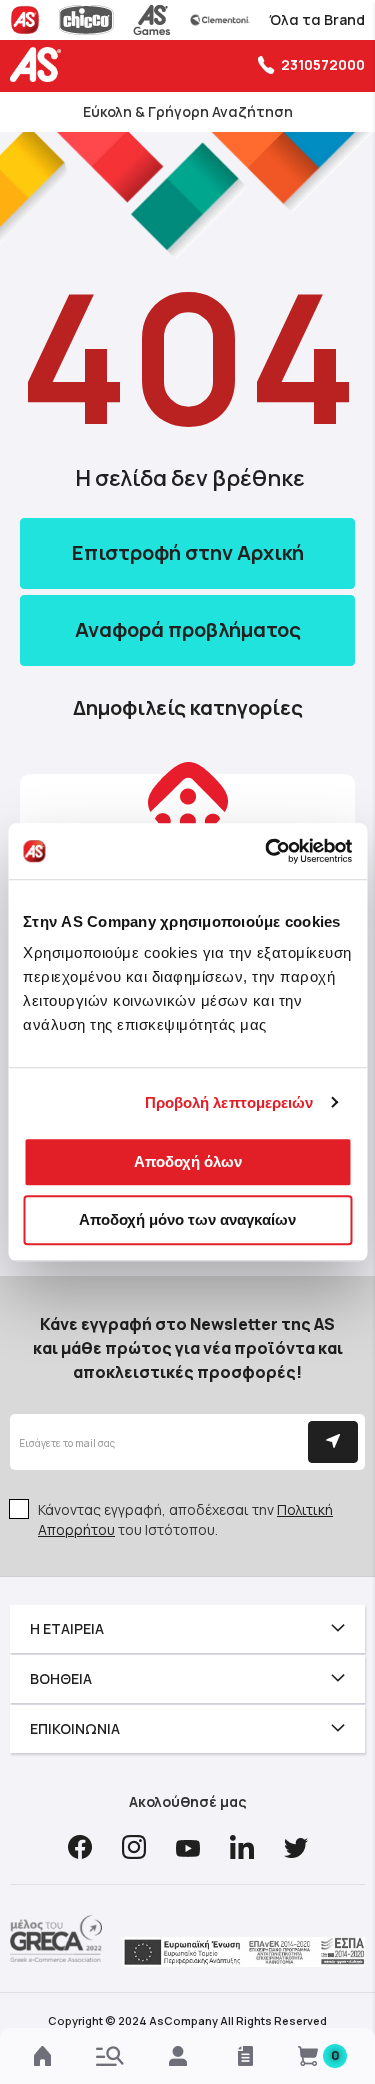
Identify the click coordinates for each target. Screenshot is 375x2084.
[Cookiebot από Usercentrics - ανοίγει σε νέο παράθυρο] (267, 851)
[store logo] (40, 64)
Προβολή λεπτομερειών (229, 1102)
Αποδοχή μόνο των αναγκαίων (187, 1219)
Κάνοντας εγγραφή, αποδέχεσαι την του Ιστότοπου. (185, 1519)
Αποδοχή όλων (188, 1161)
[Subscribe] (333, 1442)
